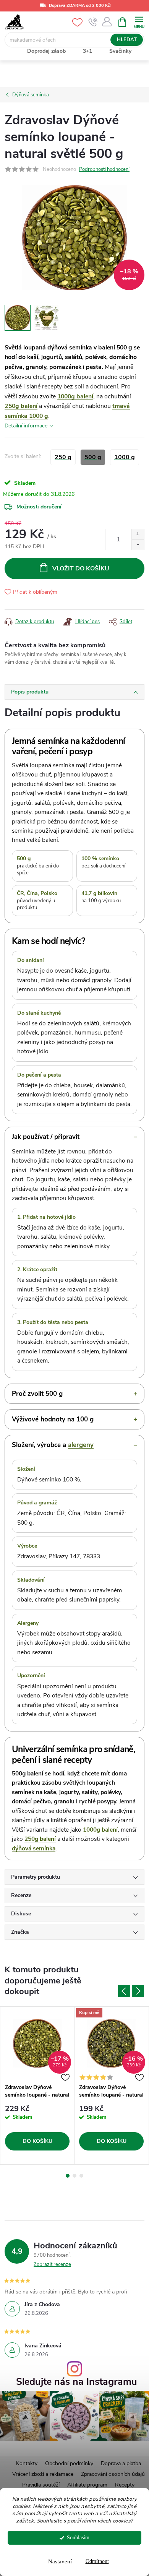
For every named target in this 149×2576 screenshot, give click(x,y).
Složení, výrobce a (53, 1445)
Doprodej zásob (46, 51)
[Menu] (139, 22)
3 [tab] (81, 2176)
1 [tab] (68, 2176)
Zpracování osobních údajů (113, 2474)
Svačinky (120, 51)
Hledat (127, 40)
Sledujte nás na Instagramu (77, 2382)
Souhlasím (78, 2538)
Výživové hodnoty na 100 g (53, 1419)
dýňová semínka (34, 1848)
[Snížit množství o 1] (138, 545)
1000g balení (75, 396)
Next (138, 1991)
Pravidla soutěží (41, 2485)
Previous (124, 1991)
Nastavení (60, 2561)
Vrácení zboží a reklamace (43, 2474)
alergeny (81, 1445)
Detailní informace (26, 426)
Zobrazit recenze (52, 2264)
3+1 (87, 51)
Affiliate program (87, 2485)
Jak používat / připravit (46, 1137)
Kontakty (27, 2463)
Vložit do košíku (81, 568)
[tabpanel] (37, 2085)
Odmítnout (97, 2561)
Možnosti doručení (39, 507)
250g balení (21, 406)
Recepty (125, 2485)
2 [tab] (74, 2176)
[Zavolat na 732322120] (93, 22)
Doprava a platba (121, 2463)
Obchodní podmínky (69, 2463)
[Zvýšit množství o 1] (138, 534)
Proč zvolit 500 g (37, 1394)
